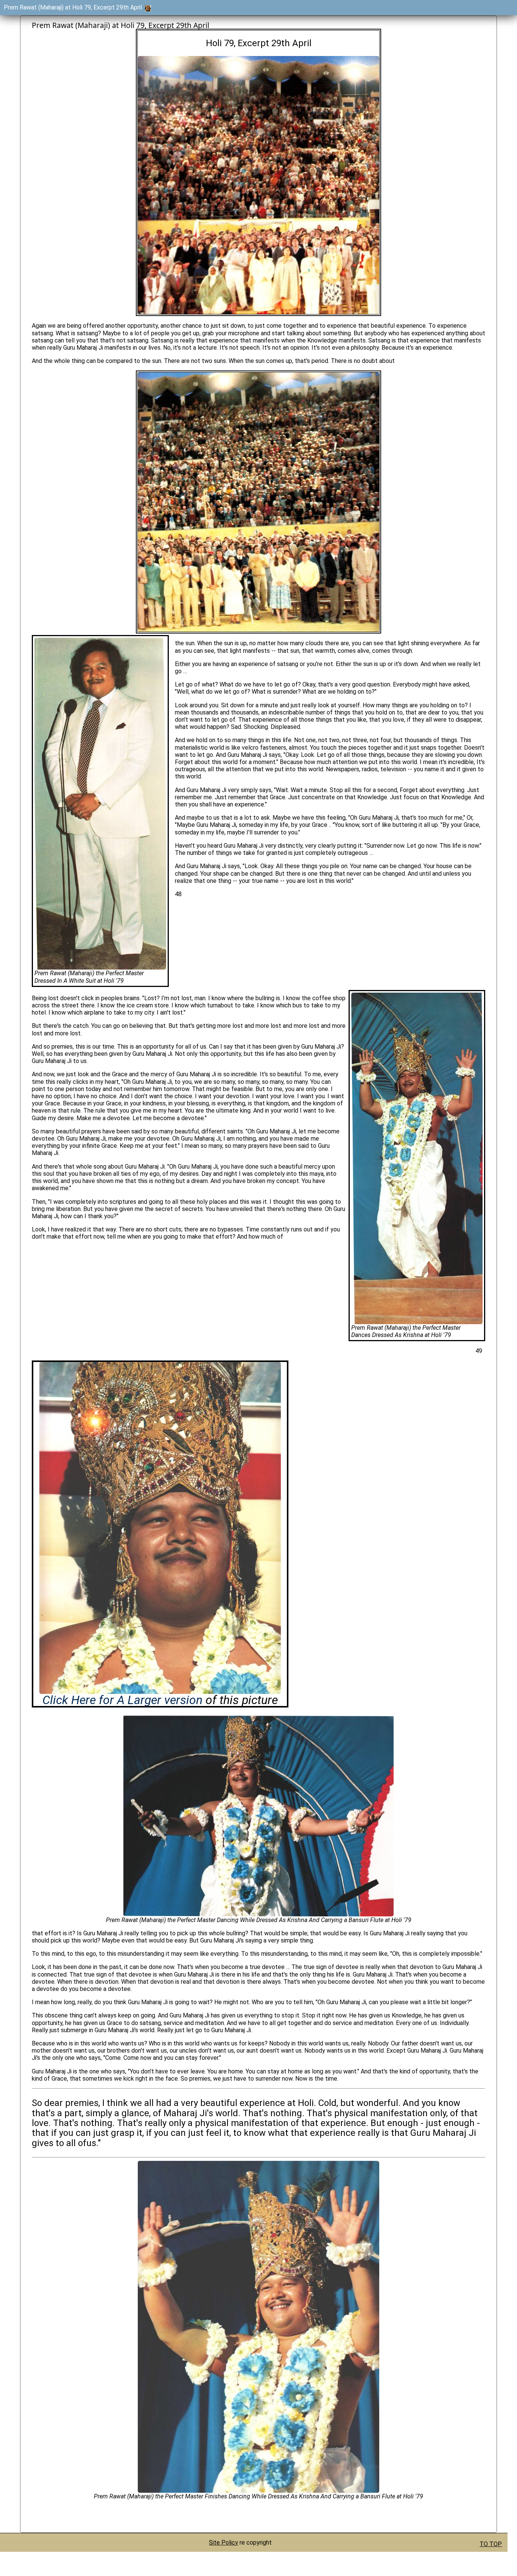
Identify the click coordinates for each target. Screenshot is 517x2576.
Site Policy (223, 2543)
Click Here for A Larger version (122, 1700)
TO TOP (491, 2544)
